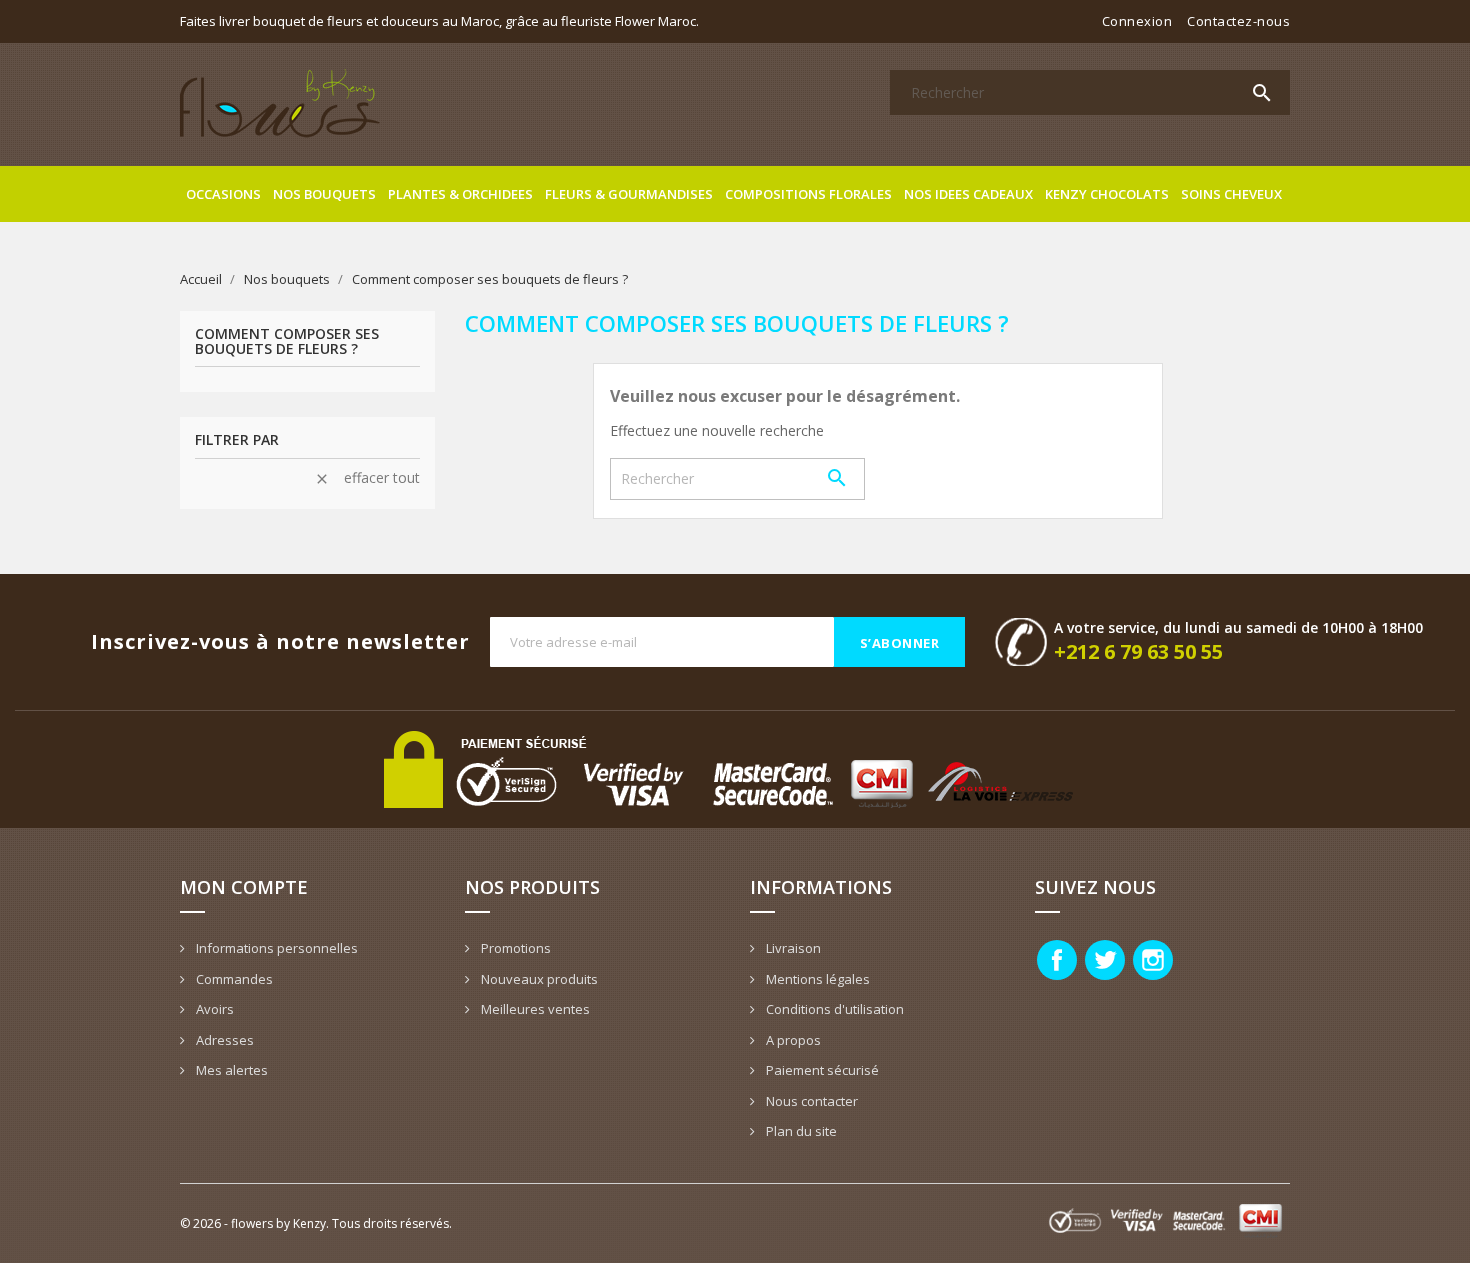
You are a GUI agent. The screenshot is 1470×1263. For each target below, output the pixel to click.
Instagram (1153, 960)
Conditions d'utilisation (833, 1009)
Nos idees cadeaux (968, 194)
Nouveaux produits (538, 979)
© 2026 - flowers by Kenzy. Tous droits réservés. (316, 1223)
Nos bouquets (324, 194)
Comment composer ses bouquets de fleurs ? (287, 342)
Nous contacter (810, 1101)
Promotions (514, 948)
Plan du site (800, 1131)
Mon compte (244, 887)
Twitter (1105, 960)
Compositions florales (808, 194)
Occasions (223, 194)
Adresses (223, 1040)
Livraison (792, 948)
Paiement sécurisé (821, 1070)
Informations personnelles (275, 948)
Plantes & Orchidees (460, 194)
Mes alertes (230, 1070)
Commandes (233, 979)
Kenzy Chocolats (1107, 194)
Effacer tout (367, 478)
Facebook (1057, 960)
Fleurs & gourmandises (629, 194)
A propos (792, 1040)
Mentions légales (816, 979)
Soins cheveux (1231, 194)
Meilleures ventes (534, 1009)
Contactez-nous (1238, 21)
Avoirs (213, 1009)
